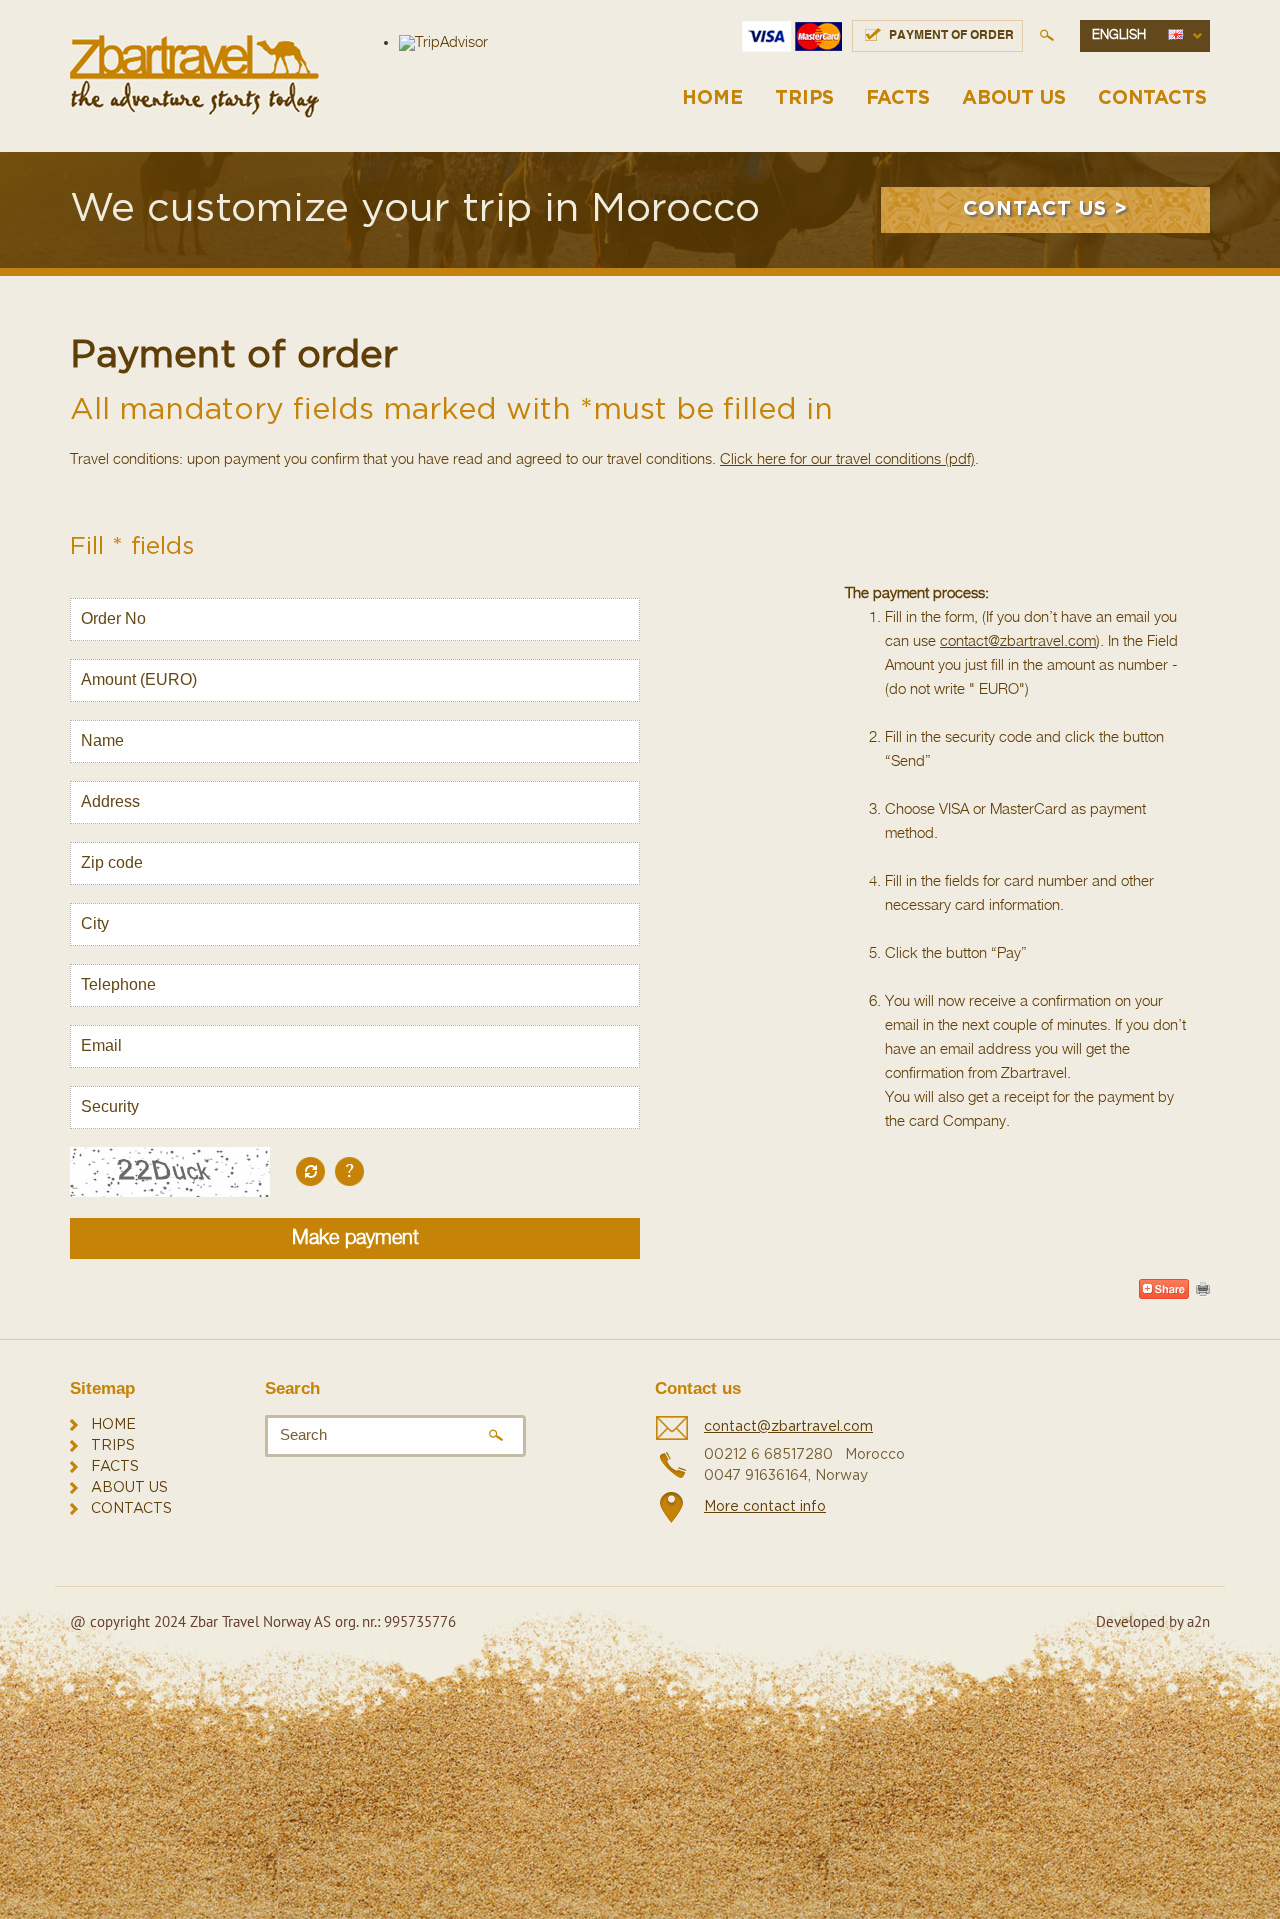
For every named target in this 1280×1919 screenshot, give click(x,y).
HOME (712, 98)
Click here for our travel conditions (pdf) (847, 459)
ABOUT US (1014, 98)
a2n (1198, 1622)
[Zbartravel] (194, 76)
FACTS (898, 98)
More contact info (765, 1507)
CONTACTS (1152, 98)
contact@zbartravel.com (1018, 641)
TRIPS (804, 98)
